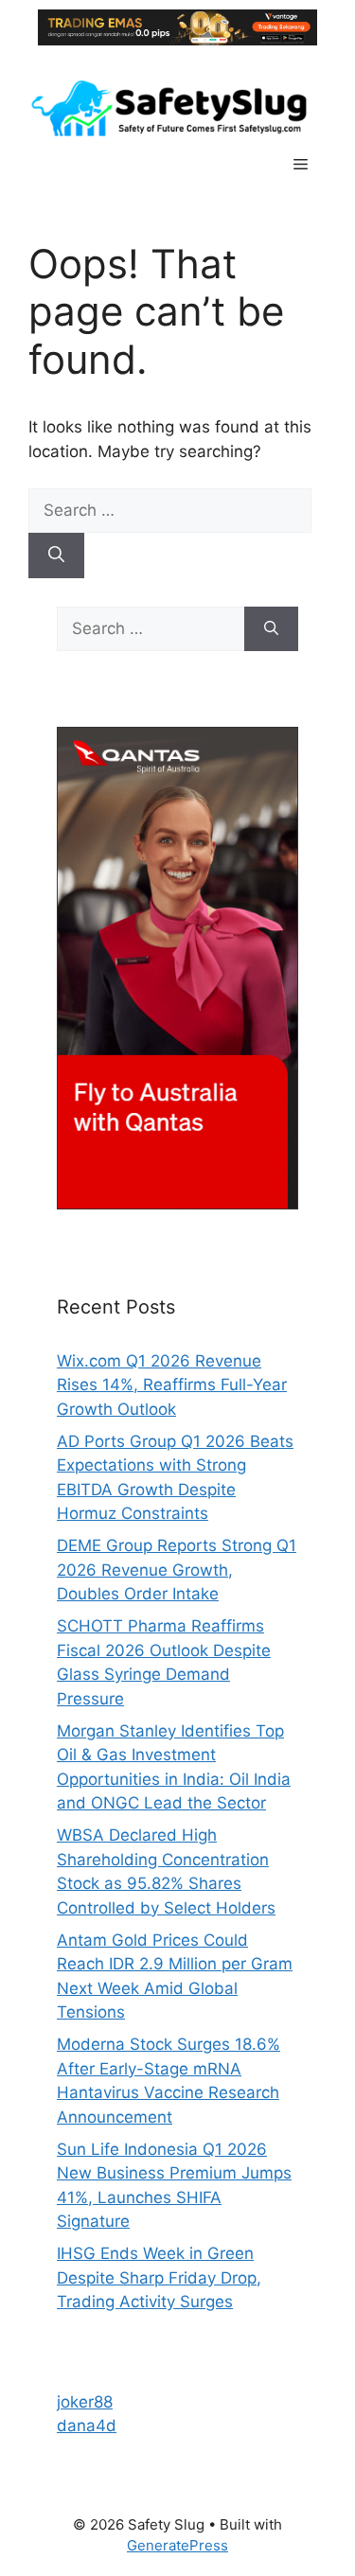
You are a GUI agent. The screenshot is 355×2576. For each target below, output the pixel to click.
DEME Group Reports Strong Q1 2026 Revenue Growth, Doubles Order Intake (177, 1570)
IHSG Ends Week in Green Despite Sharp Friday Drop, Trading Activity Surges (159, 2277)
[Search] (56, 556)
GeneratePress (177, 2545)
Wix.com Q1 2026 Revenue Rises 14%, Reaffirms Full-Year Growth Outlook (172, 1385)
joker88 (85, 2402)
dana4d (87, 2426)
